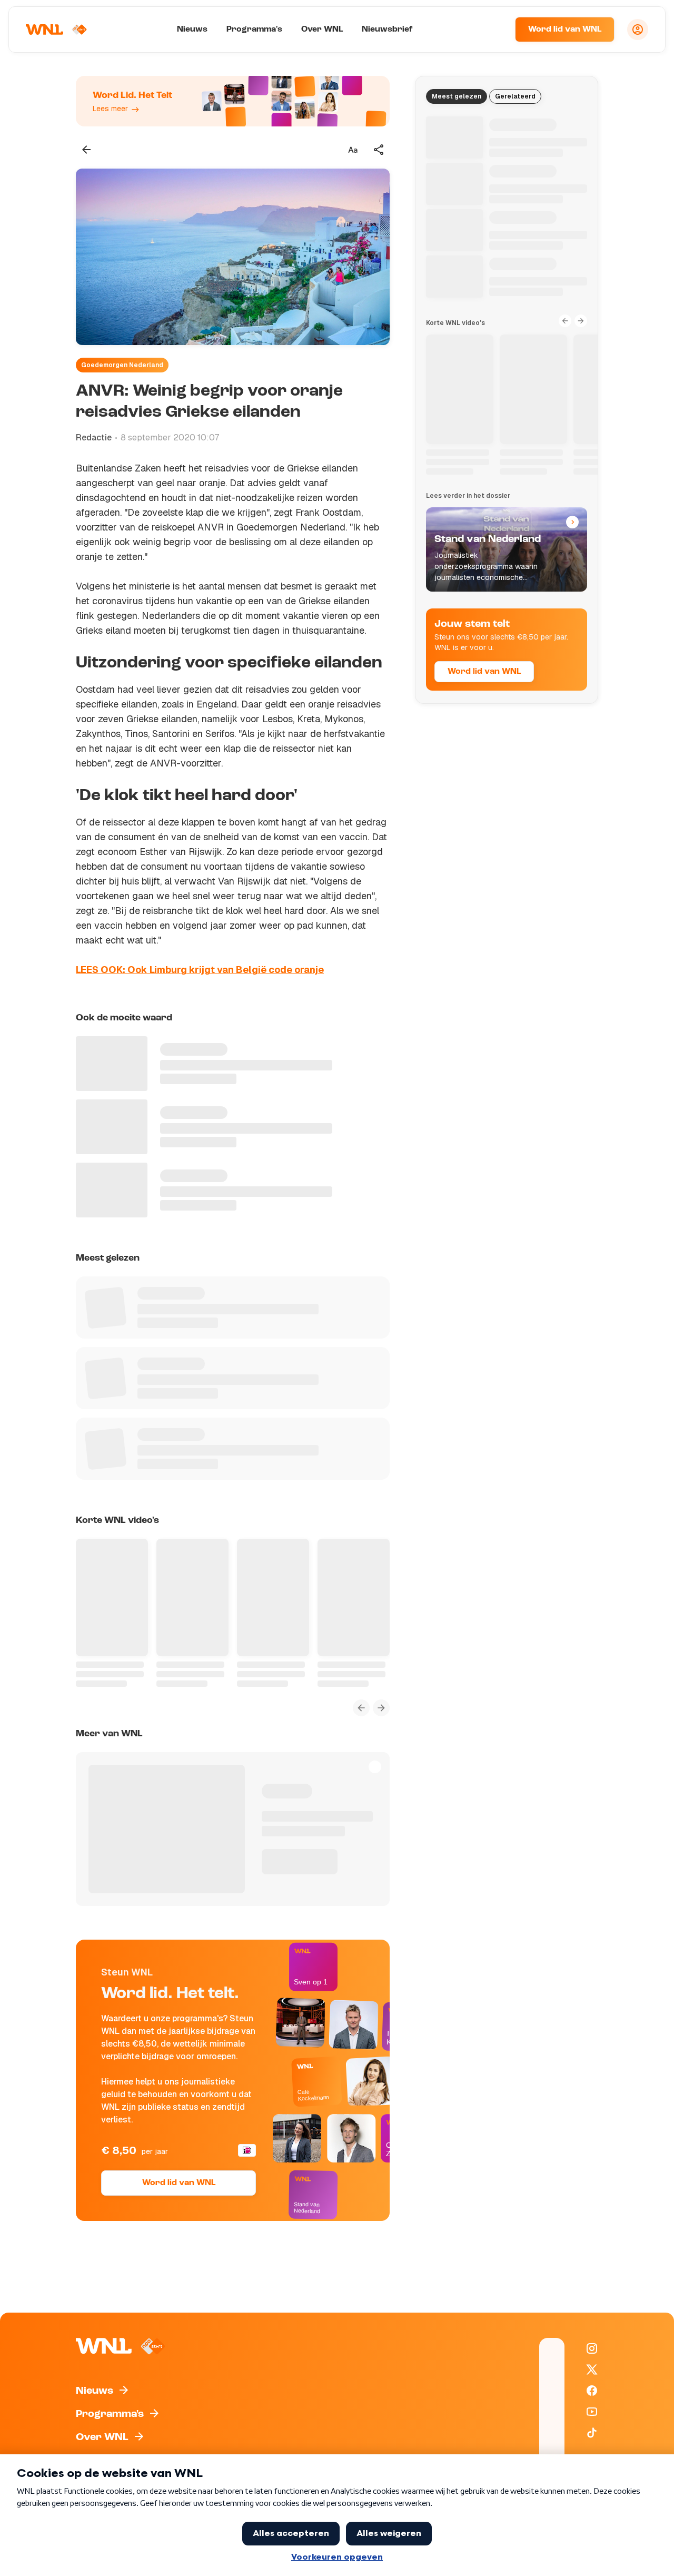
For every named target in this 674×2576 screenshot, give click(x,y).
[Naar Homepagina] (56, 30)
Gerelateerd (515, 96)
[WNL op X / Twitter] (592, 2369)
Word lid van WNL (565, 30)
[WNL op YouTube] (592, 2412)
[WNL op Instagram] (592, 2348)
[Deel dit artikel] (379, 150)
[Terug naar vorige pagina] (86, 150)
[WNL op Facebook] (592, 2391)
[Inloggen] (638, 30)
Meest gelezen (457, 96)
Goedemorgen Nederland (122, 365)
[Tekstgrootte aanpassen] (353, 150)
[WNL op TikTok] (592, 2433)
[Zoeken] (494, 30)
